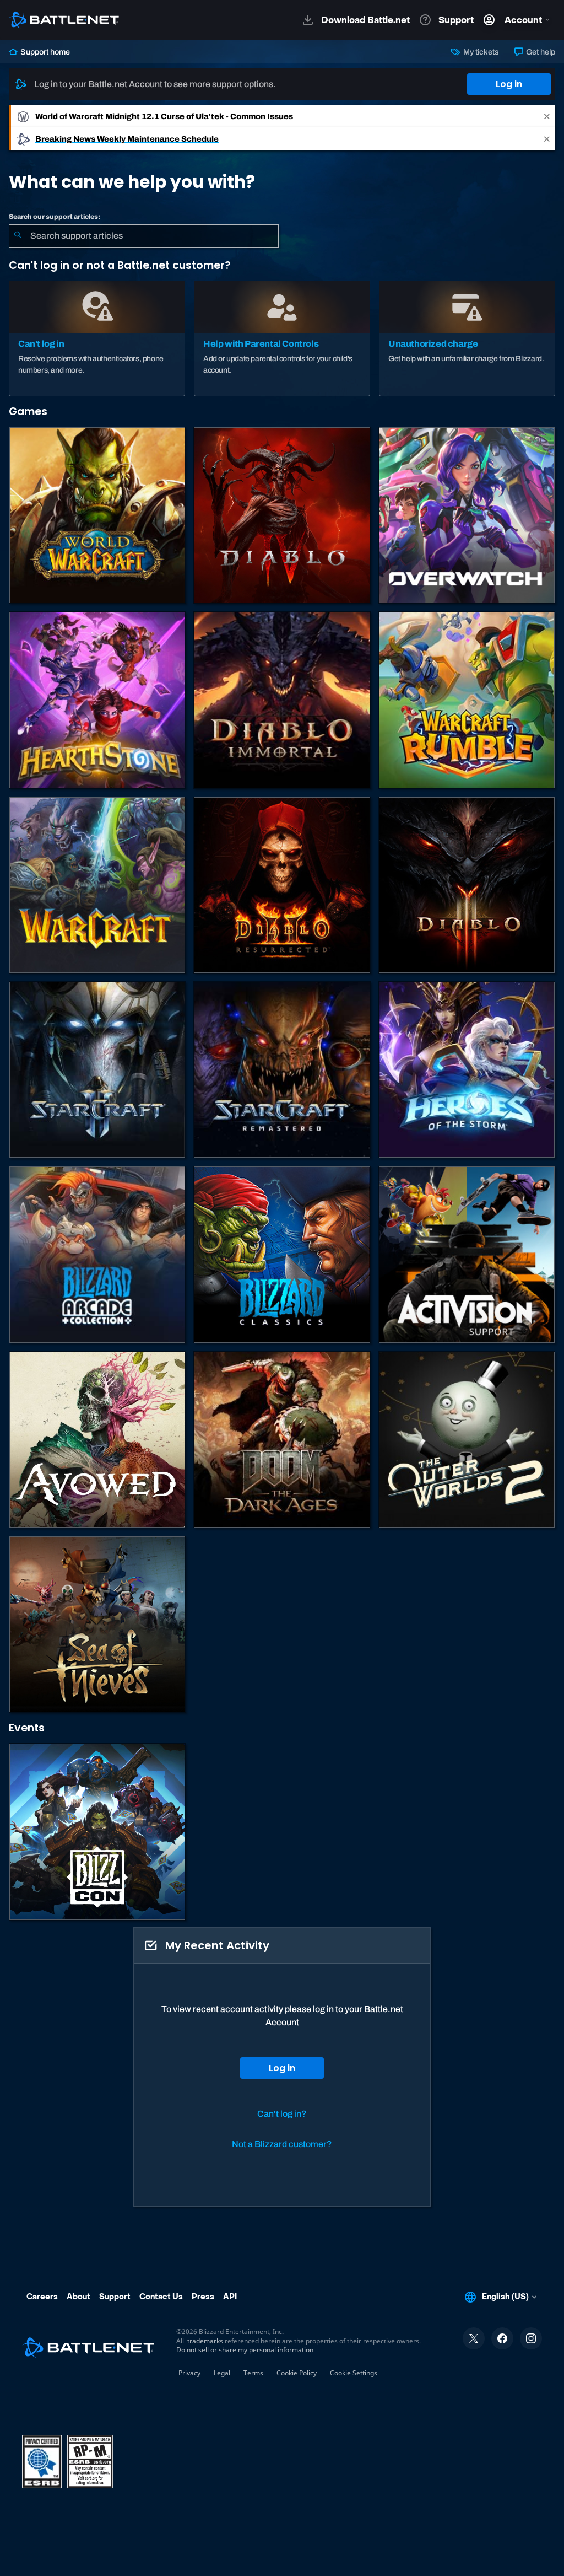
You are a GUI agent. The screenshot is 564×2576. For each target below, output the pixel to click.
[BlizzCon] (97, 1832)
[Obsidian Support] (97, 1440)
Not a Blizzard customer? (282, 2144)
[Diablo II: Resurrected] (282, 885)
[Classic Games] (282, 1254)
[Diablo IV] (282, 515)
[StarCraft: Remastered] (282, 1070)
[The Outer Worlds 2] (467, 1440)
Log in (509, 84)
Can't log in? (282, 2114)
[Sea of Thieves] (97, 1624)
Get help (540, 52)
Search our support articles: (55, 217)
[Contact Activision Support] (467, 1254)
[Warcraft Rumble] (467, 700)
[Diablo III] (467, 885)
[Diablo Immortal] (282, 700)
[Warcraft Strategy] (97, 885)
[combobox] (144, 236)
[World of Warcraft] (97, 515)
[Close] (547, 116)
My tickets (480, 52)
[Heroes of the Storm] (467, 1070)
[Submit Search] (18, 236)
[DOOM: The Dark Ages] (282, 1440)
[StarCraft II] (97, 1070)
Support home (44, 52)
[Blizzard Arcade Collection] (97, 1254)
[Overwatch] (467, 515)
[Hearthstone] (97, 700)
